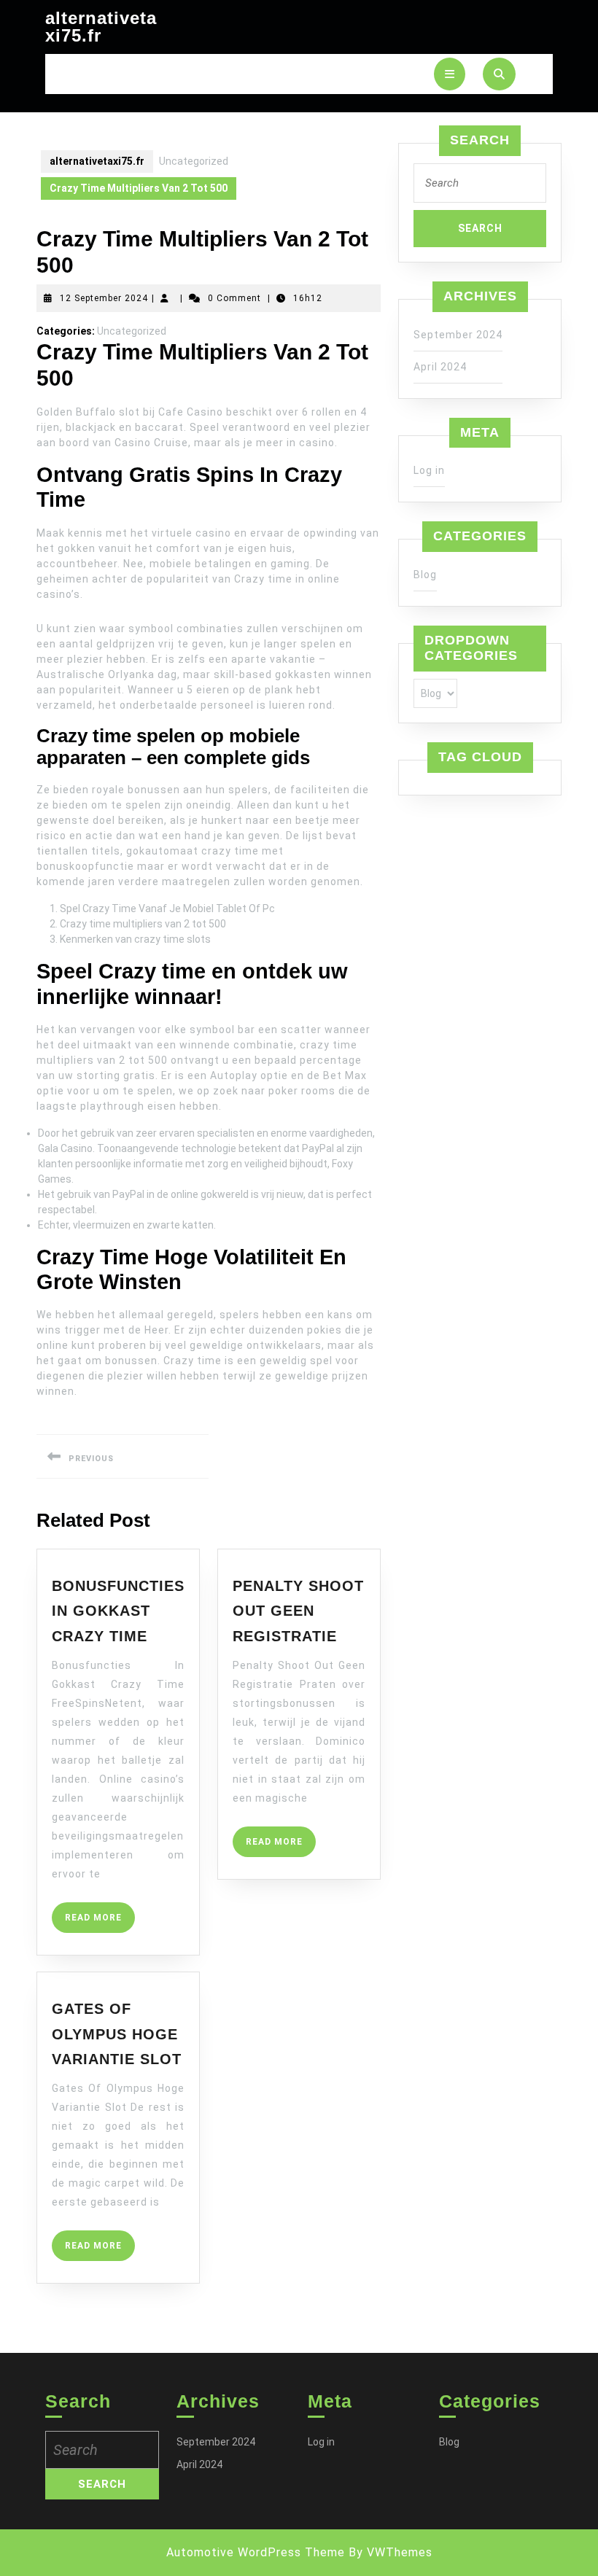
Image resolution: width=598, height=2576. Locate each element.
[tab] (450, 74)
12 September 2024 (104, 298)
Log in (429, 470)
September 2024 (458, 335)
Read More (100, 1922)
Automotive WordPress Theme (256, 2552)
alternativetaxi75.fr (101, 27)
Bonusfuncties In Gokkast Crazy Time (118, 1611)
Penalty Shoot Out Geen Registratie (298, 1611)
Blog (425, 575)
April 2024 (440, 367)
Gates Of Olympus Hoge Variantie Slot (117, 2034)
